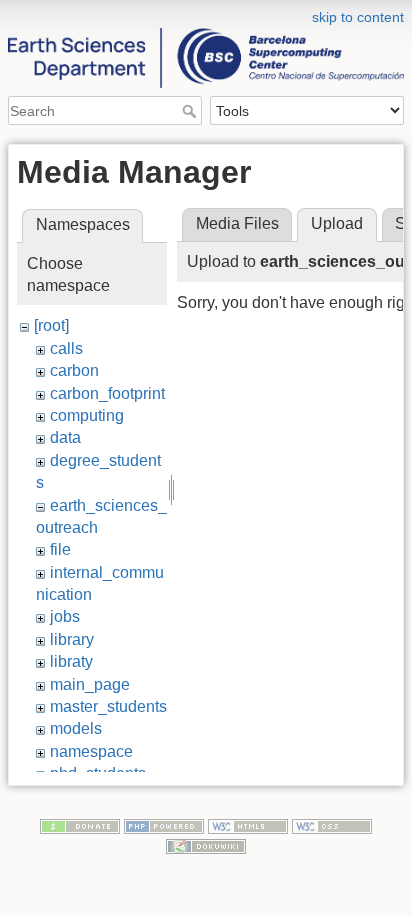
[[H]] (206, 13)
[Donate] (80, 826)
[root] (51, 325)
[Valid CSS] (332, 826)
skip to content (358, 17)
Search (191, 111)
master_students (108, 706)
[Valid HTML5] (248, 826)
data (65, 437)
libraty (71, 661)
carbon (74, 370)
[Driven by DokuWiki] (206, 845)
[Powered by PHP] (164, 826)
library (72, 639)
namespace (91, 751)
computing (87, 415)
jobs (65, 616)
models (76, 728)
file (60, 549)
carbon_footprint (107, 393)
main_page (90, 684)
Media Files (237, 223)
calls (66, 348)
